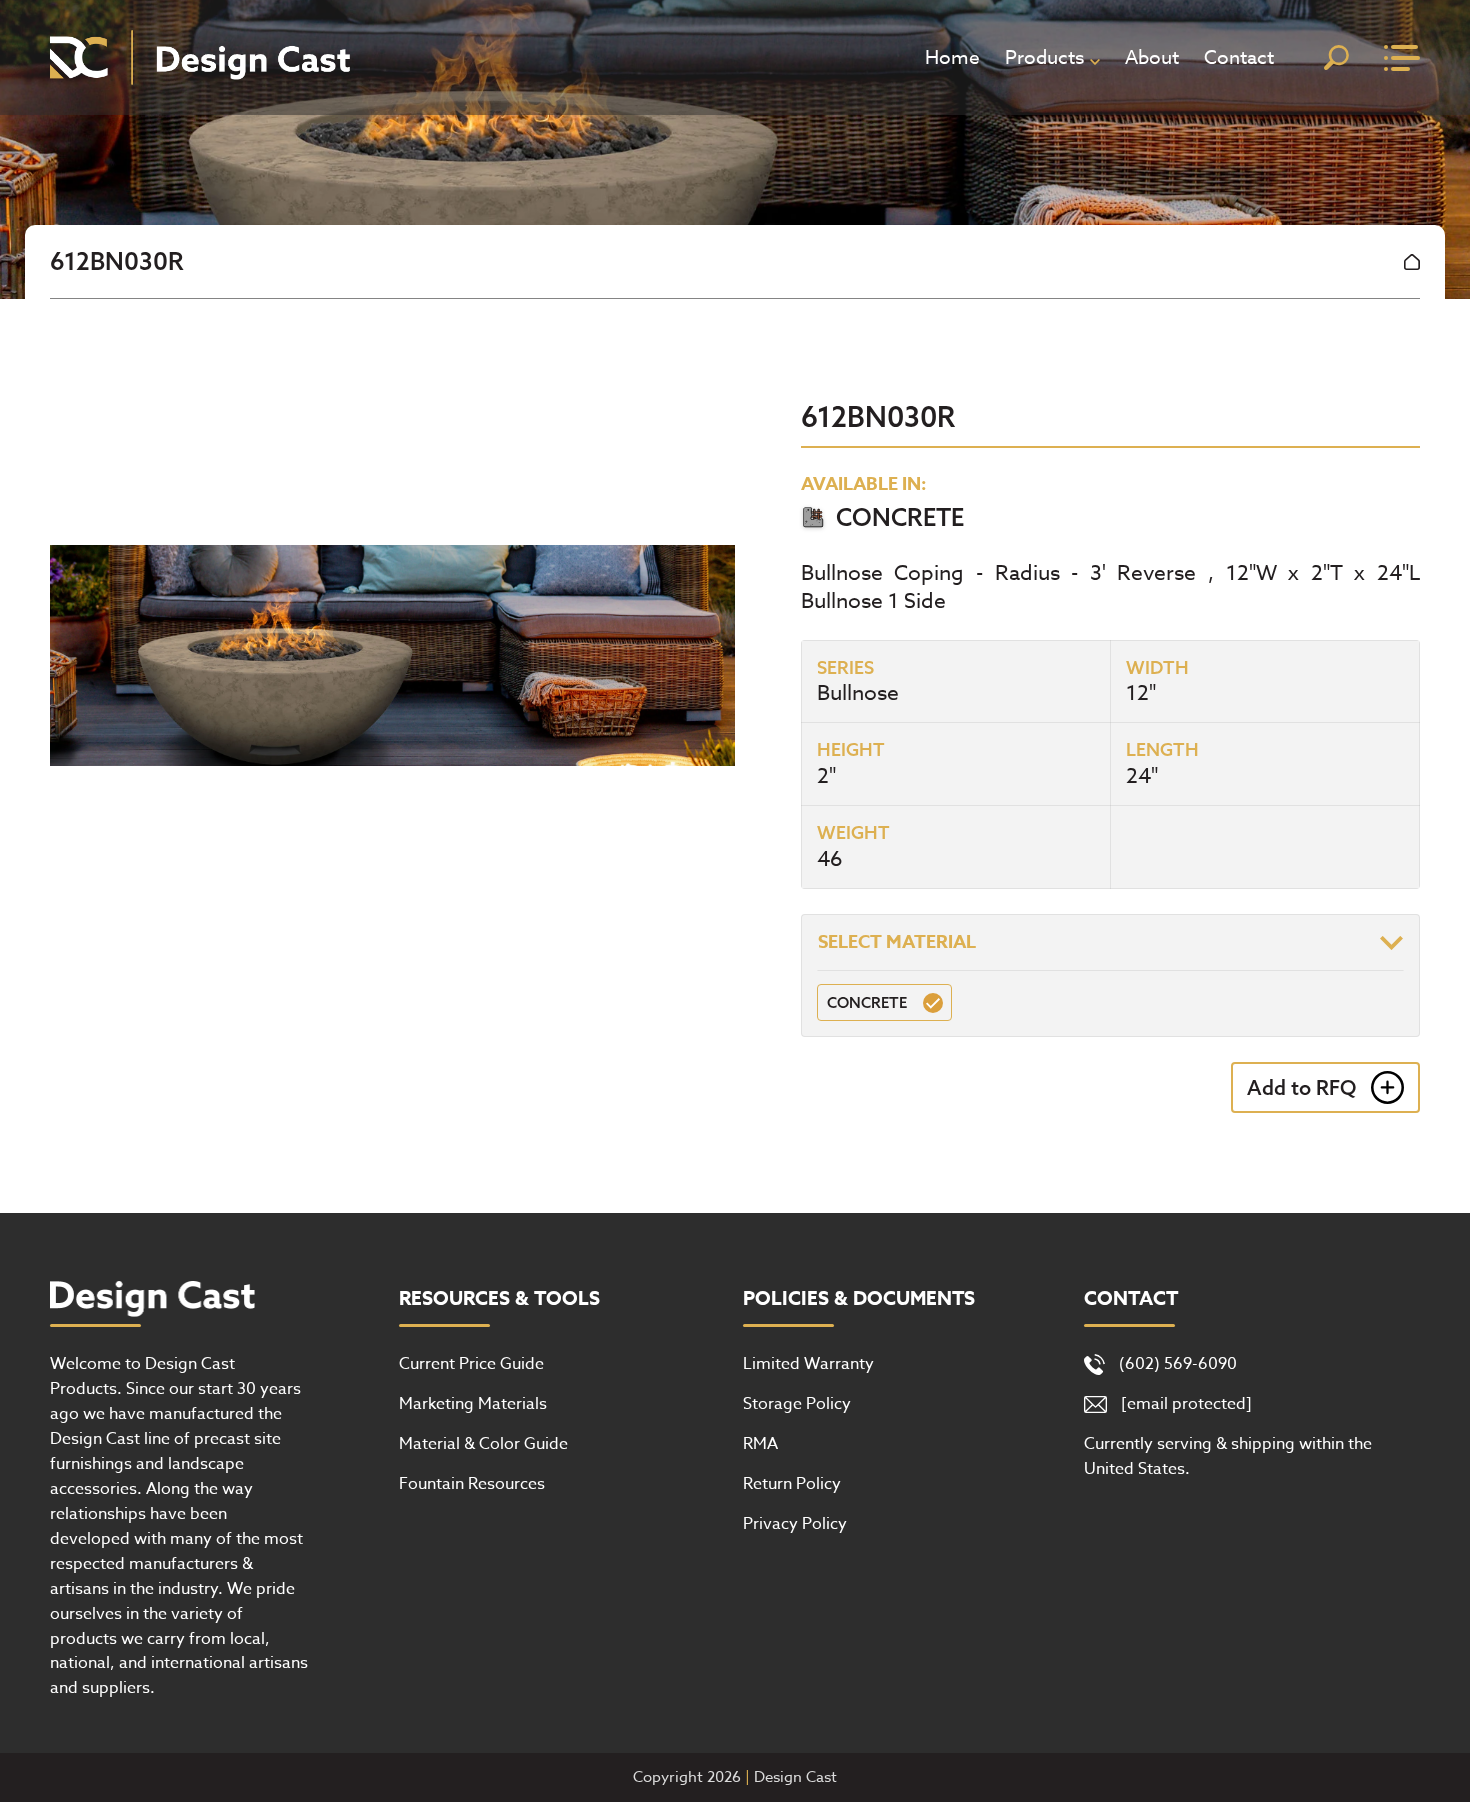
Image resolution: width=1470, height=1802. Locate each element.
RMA (760, 1444)
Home (952, 57)
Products (1044, 57)
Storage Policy (797, 1404)
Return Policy (792, 1484)
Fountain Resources (472, 1484)
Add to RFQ (1301, 1087)
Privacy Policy (795, 1524)
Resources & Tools (499, 1299)
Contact (1239, 57)
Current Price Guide (471, 1364)
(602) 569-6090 (1178, 1364)
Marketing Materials (473, 1404)
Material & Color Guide (483, 1444)
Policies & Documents (859, 1299)
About (1152, 57)
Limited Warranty (808, 1364)
